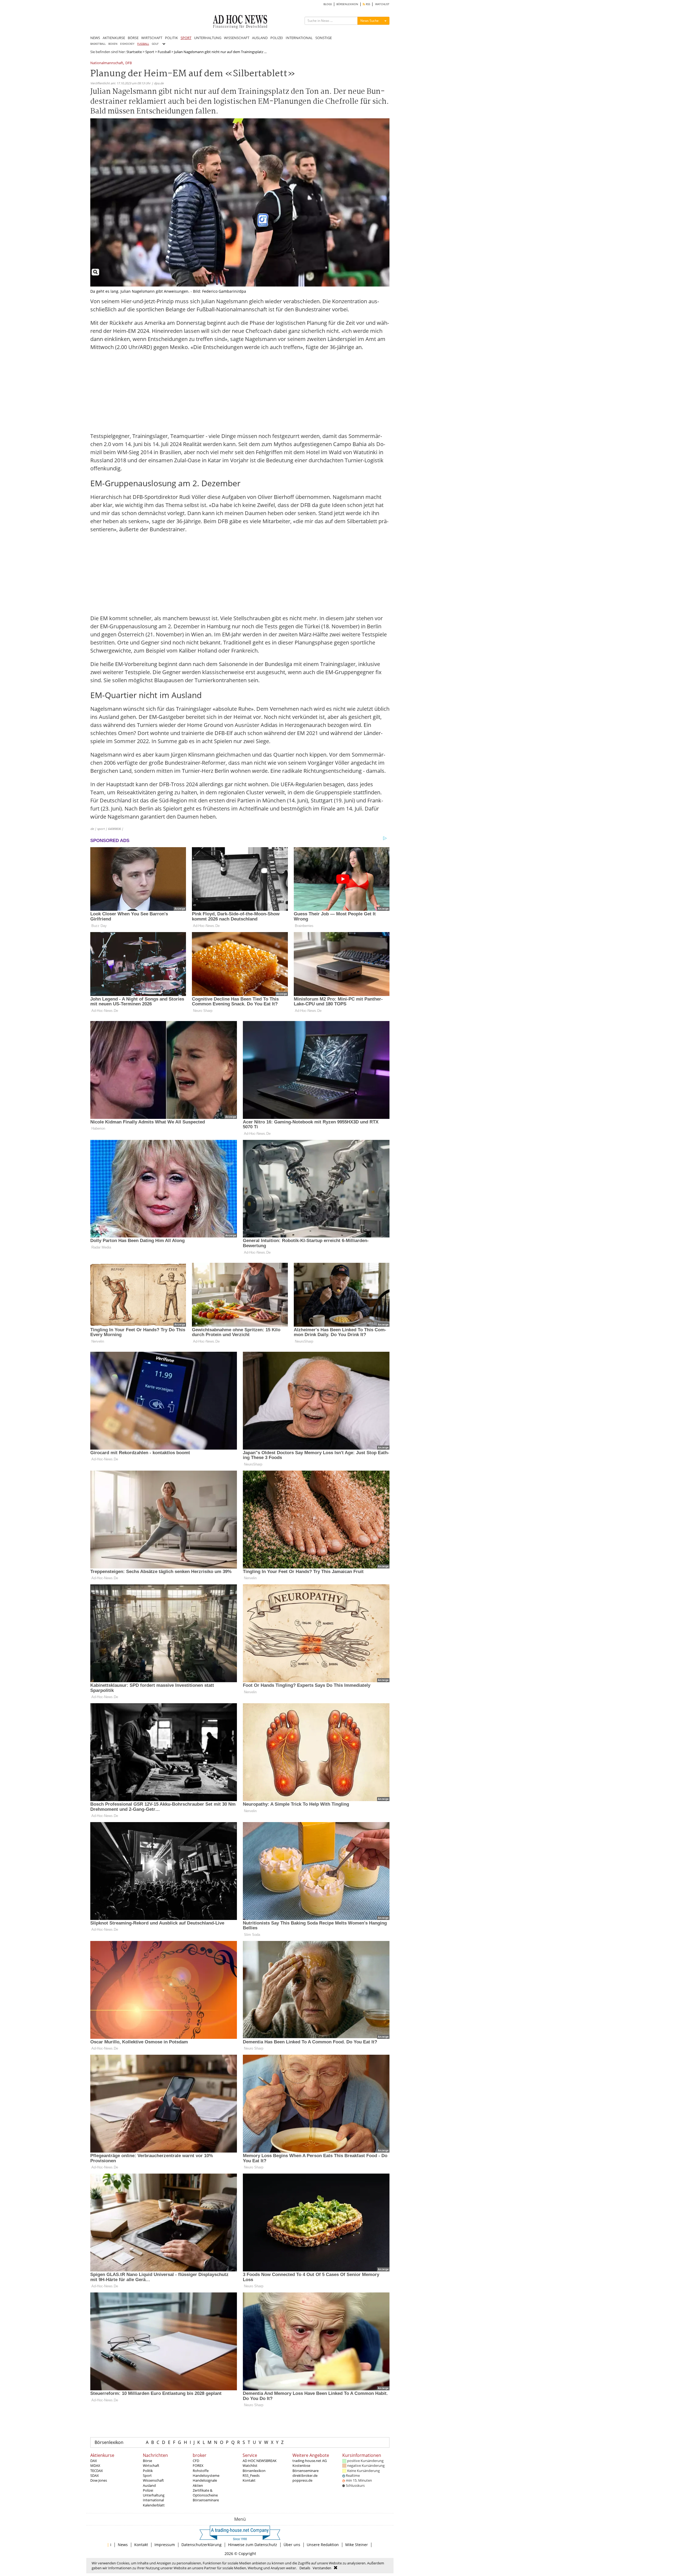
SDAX (95, 2475)
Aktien (198, 2485)
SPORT (186, 38)
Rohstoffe (201, 2471)
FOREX (198, 2465)
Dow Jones (99, 2480)
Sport (150, 52)
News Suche (370, 21)
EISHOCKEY (127, 44)
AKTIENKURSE (114, 38)
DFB (129, 63)
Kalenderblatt (154, 2505)
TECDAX (97, 2471)
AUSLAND (260, 38)
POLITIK (171, 38)
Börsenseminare (206, 2500)
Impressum (165, 2545)
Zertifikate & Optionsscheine (205, 2493)
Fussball (164, 52)
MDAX (95, 2465)
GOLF (155, 44)
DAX (94, 2461)
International (153, 2500)
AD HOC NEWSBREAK (260, 2461)
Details (305, 2568)
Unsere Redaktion (323, 2545)
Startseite (134, 52)
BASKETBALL (98, 44)
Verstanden (322, 2568)
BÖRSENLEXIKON (347, 4)
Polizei (148, 2490)
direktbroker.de (305, 2475)
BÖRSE (133, 38)
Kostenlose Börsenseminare (306, 2468)
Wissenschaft (153, 2480)
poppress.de (302, 2480)
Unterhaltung (154, 2495)
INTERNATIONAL (299, 38)
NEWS (95, 38)
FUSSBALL (143, 44)
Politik (148, 2471)
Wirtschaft (151, 2465)
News (123, 2545)
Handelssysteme (206, 2475)
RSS (368, 4)
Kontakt (249, 2480)
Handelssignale (205, 2480)
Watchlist (250, 2465)
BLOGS (328, 4)
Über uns (292, 2545)
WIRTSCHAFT (152, 38)
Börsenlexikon (109, 2442)
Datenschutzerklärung (201, 2545)
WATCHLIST (382, 4)
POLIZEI (277, 38)
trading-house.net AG (310, 2461)
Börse (147, 2461)
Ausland (149, 2485)
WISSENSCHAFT (237, 38)
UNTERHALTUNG (208, 38)
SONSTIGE (324, 38)
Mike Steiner (357, 2545)
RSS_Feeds (251, 2475)
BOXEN (113, 44)
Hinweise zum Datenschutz (253, 2545)
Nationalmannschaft (107, 63)
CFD (196, 2461)
